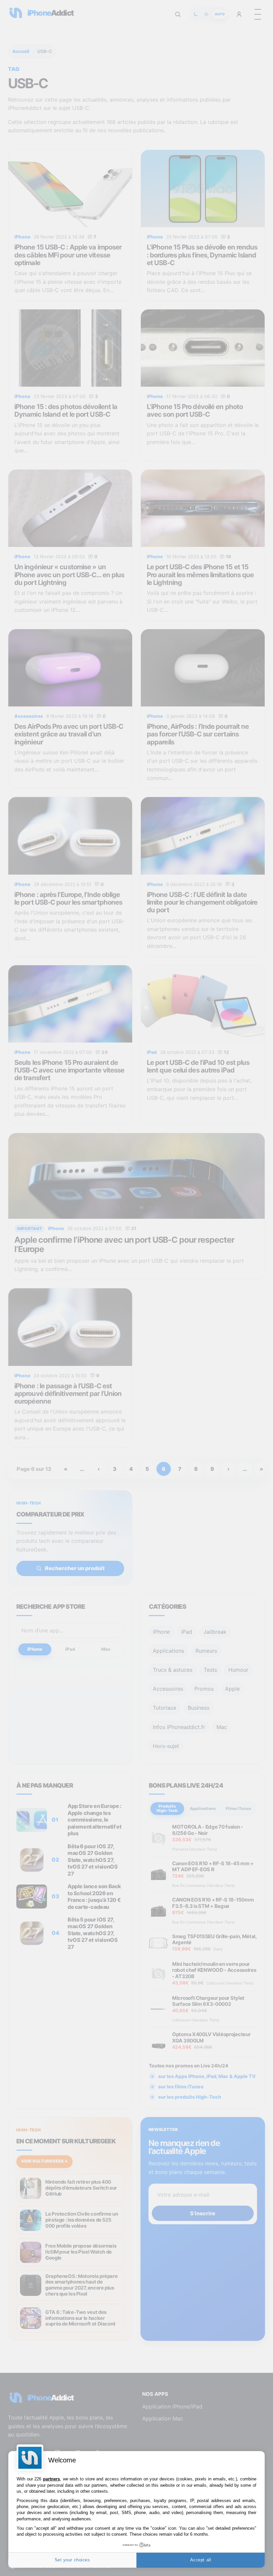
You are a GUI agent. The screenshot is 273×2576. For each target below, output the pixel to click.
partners (51, 2479)
